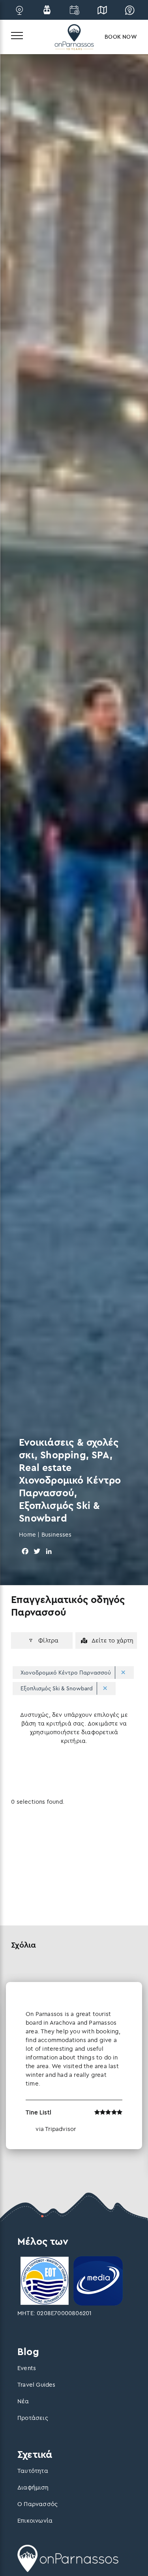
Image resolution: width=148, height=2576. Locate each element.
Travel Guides (37, 2385)
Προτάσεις (33, 2418)
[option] (74, 2066)
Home (27, 1534)
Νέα (23, 2401)
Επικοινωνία (35, 2520)
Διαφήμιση (33, 2487)
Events (27, 2368)
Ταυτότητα (33, 2471)
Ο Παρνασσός (37, 2504)
